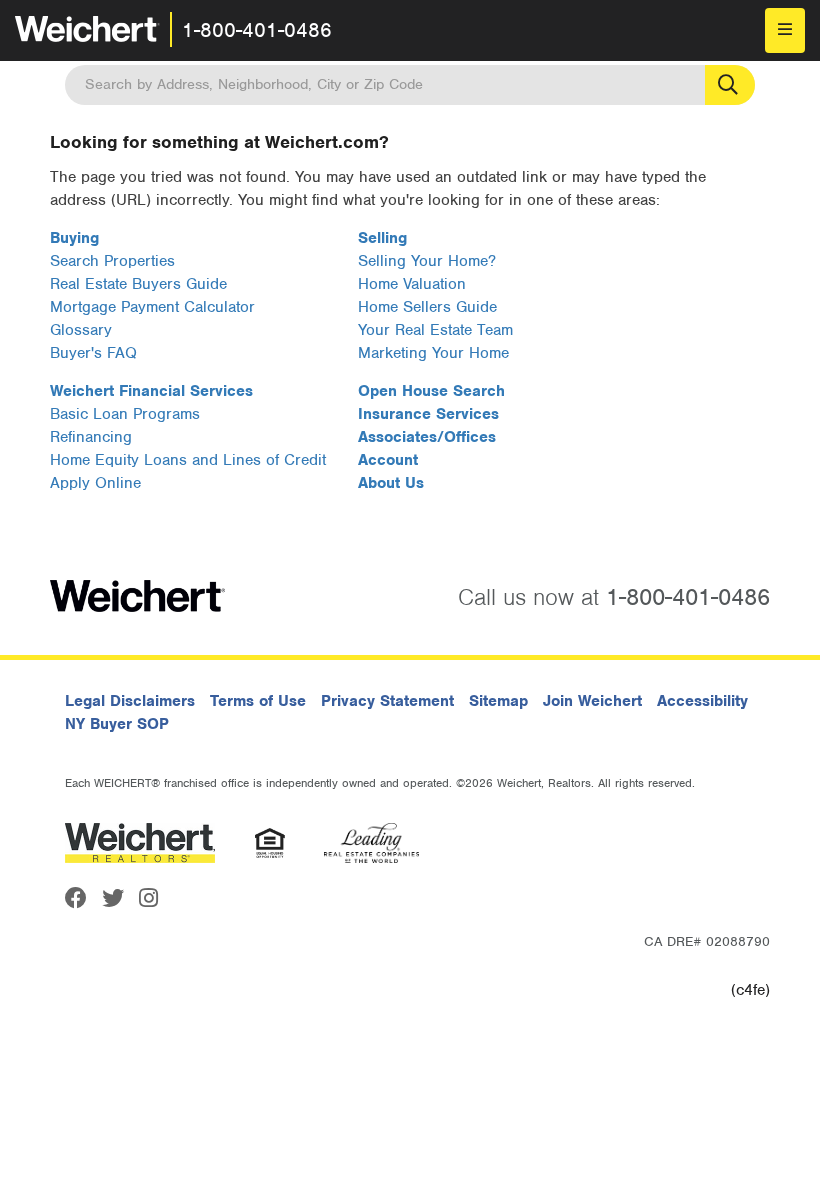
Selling (382, 238)
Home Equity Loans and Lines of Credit (188, 460)
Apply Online (95, 483)
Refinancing (91, 437)
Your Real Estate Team (435, 330)
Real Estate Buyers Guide (138, 284)
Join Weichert (592, 701)
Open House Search (431, 391)
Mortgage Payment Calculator (152, 307)
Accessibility (702, 701)
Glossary (81, 330)
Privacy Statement (387, 701)
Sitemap (498, 701)
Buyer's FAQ (93, 353)
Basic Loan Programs (125, 414)
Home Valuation (412, 284)
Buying (74, 238)
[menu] (785, 30)
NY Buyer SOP (117, 724)
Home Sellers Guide (427, 307)
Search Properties (112, 261)
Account (388, 460)
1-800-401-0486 (257, 30)
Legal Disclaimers (130, 701)
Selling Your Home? (427, 261)
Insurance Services (428, 414)
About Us (391, 483)
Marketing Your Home (433, 353)
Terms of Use (258, 701)
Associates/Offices (427, 437)
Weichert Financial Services (151, 391)
